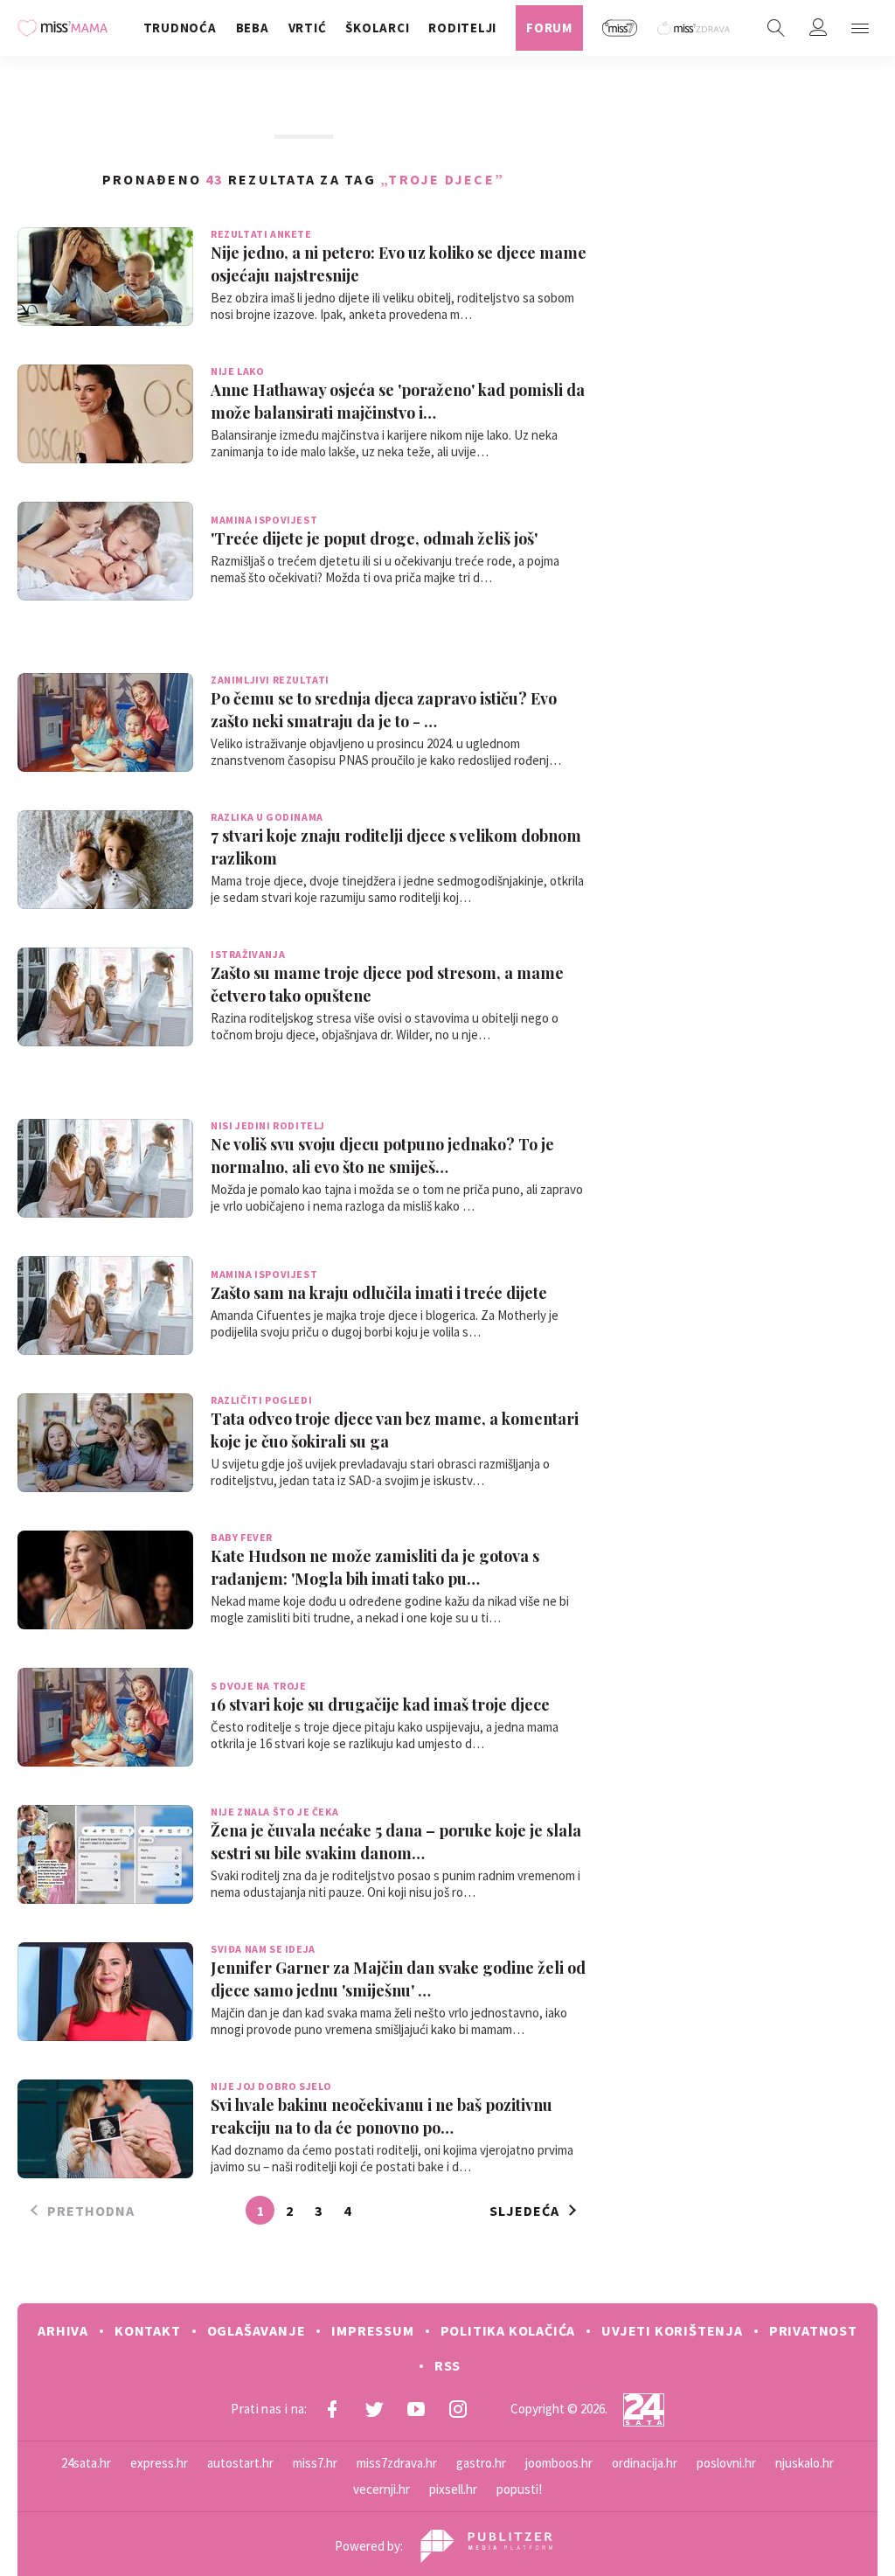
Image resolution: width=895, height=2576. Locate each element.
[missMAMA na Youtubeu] (416, 2409)
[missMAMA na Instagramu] (458, 2409)
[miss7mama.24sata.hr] (67, 28)
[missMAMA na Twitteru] (374, 2409)
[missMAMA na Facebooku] (332, 2409)
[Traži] (776, 28)
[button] (860, 28)
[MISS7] (620, 28)
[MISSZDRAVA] (694, 28)
